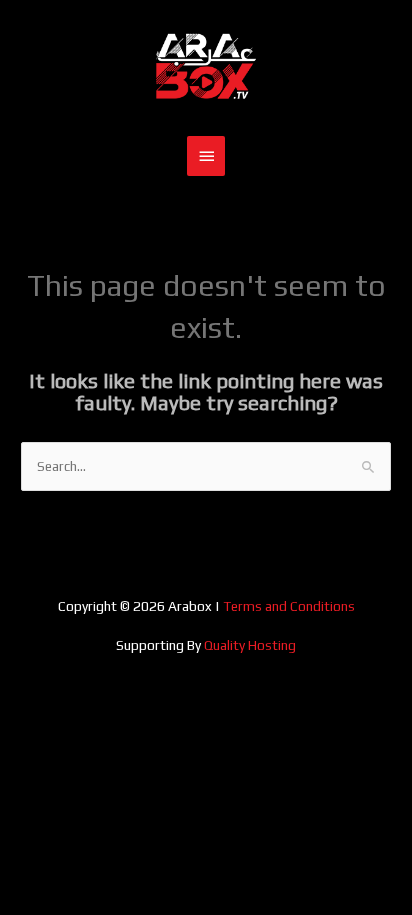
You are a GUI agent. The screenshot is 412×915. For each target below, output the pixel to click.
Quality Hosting (250, 645)
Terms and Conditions (289, 606)
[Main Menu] (206, 156)
